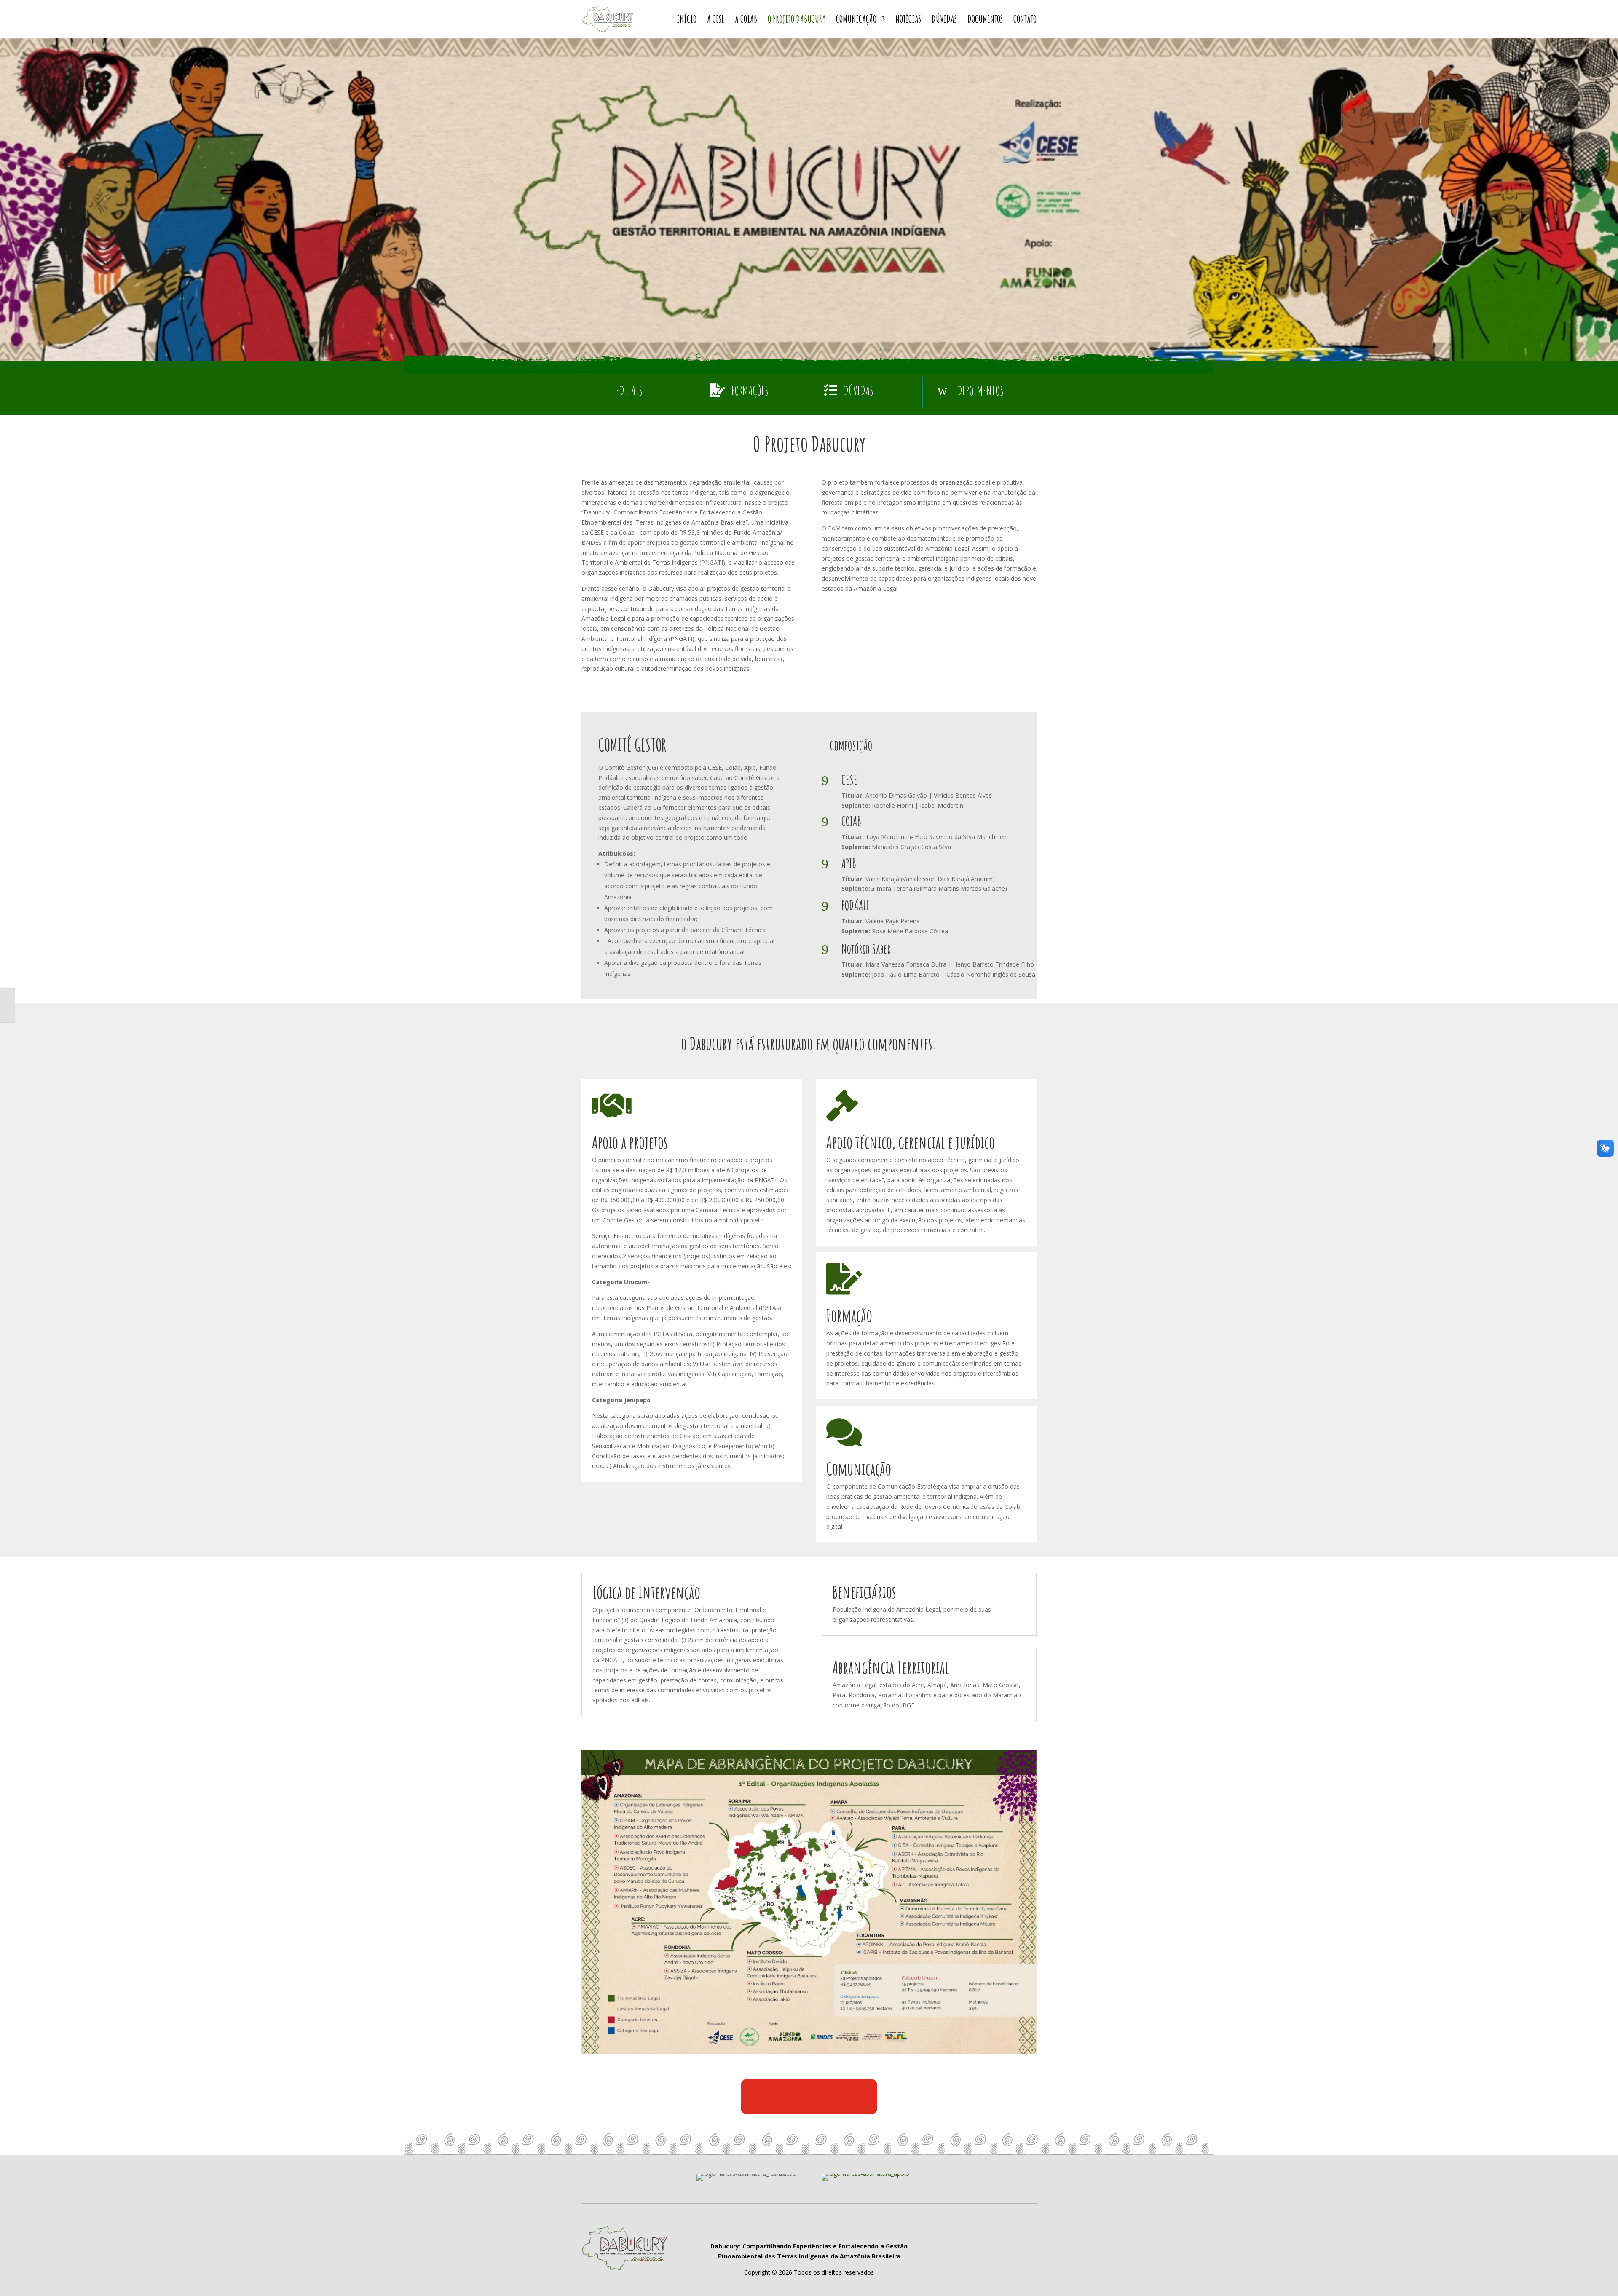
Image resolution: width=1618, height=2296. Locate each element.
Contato (1025, 21)
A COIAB (746, 21)
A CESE (716, 21)
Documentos (985, 21)
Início (687, 21)
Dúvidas (944, 21)
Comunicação (856, 21)
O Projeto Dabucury (797, 21)
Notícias (908, 21)
